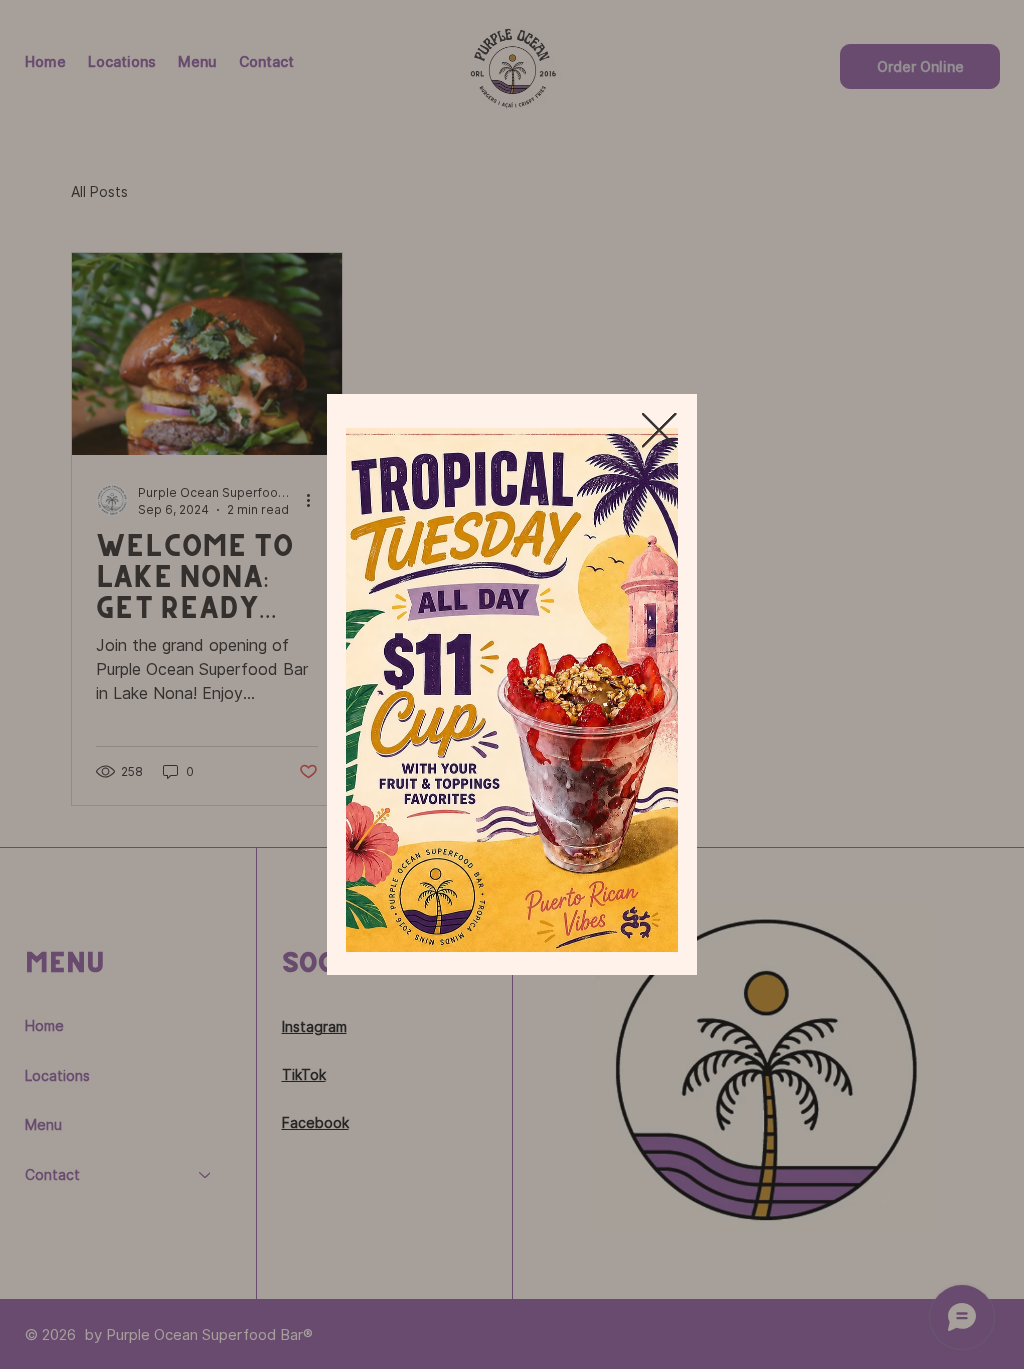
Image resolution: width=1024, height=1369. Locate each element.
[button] (659, 431)
